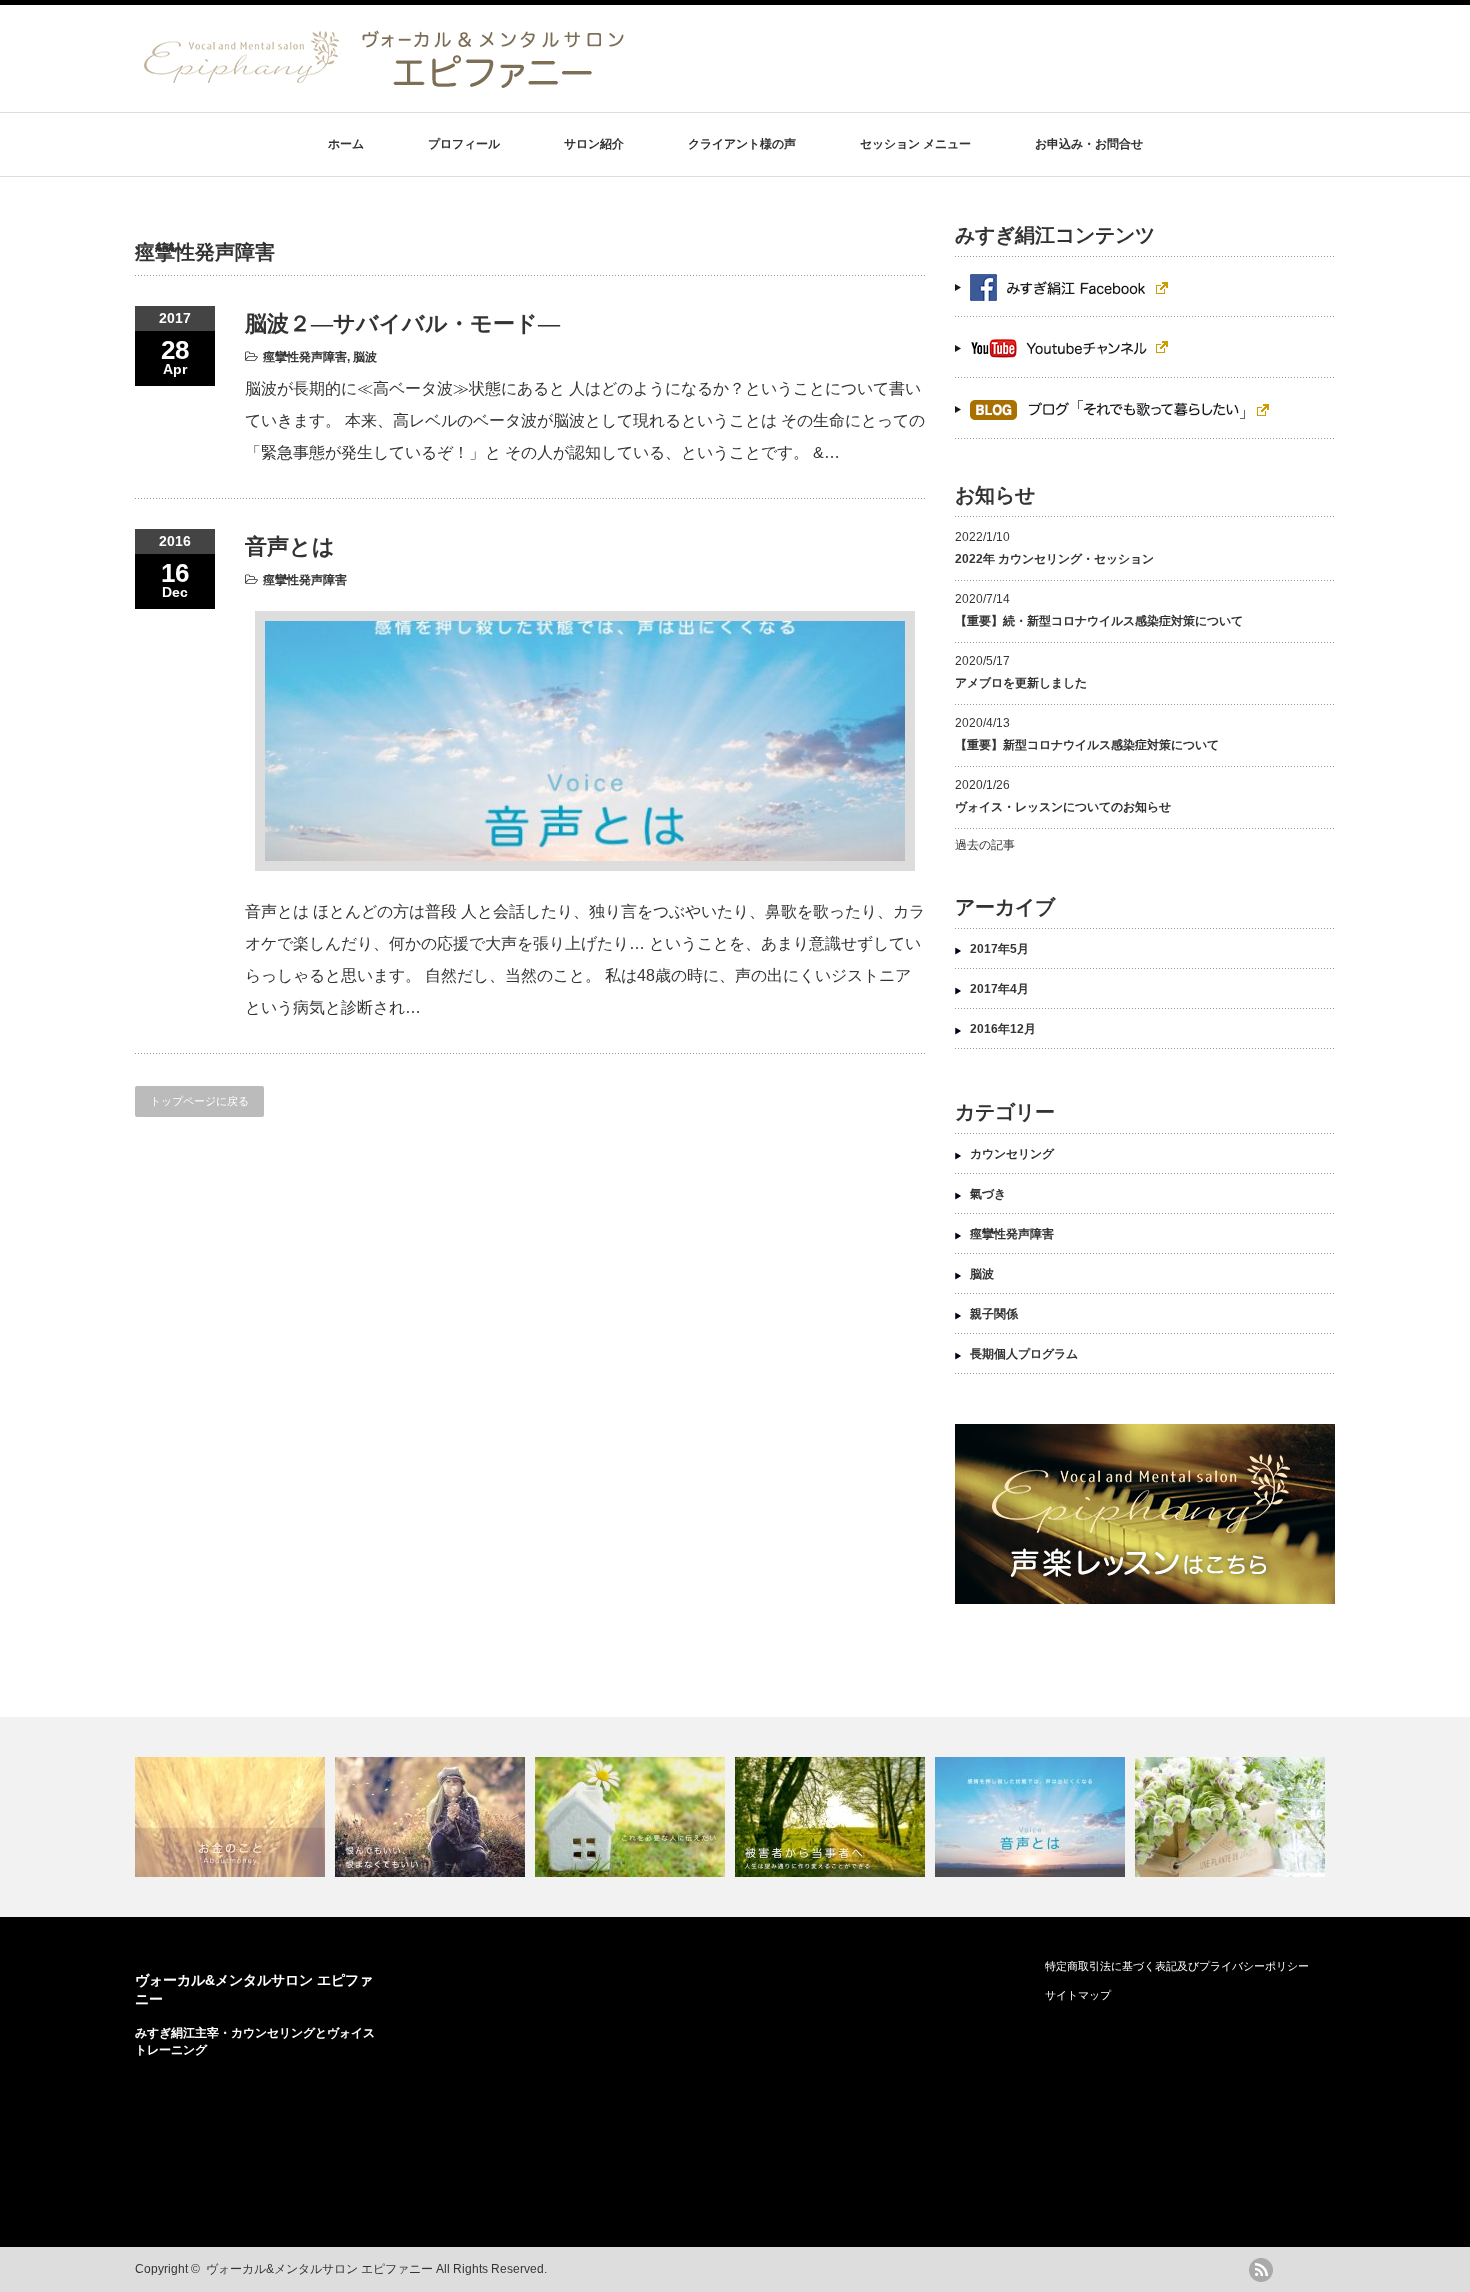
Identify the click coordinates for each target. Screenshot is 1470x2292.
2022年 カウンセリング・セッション (1054, 559)
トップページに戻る (199, 1101)
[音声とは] (1032, 1817)
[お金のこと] (232, 1817)
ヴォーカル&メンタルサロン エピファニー (319, 2269)
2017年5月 (999, 949)
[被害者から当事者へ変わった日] (832, 1817)
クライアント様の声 (742, 144)
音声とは (290, 546)
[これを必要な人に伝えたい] (632, 1817)
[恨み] (432, 1817)
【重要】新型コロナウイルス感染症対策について (1087, 745)
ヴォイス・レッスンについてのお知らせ (1063, 807)
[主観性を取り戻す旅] (1232, 1817)
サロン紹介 (594, 144)
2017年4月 (999, 989)
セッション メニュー (915, 144)
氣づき (988, 1194)
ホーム (346, 144)
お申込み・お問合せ (1089, 144)
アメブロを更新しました (1021, 683)
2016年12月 (1003, 1029)
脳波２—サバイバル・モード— (402, 323)
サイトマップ (1078, 1995)
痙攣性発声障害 (305, 357)
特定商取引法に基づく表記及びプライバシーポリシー (1177, 1966)
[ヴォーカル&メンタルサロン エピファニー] (384, 84)
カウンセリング (1012, 1154)
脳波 (365, 357)
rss (1261, 2270)
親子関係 (994, 1314)
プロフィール (464, 144)
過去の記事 (985, 845)
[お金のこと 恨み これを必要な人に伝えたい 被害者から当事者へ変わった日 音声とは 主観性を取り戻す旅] (735, 1817)
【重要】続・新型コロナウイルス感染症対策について (1099, 621)
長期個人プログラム (1024, 1354)
